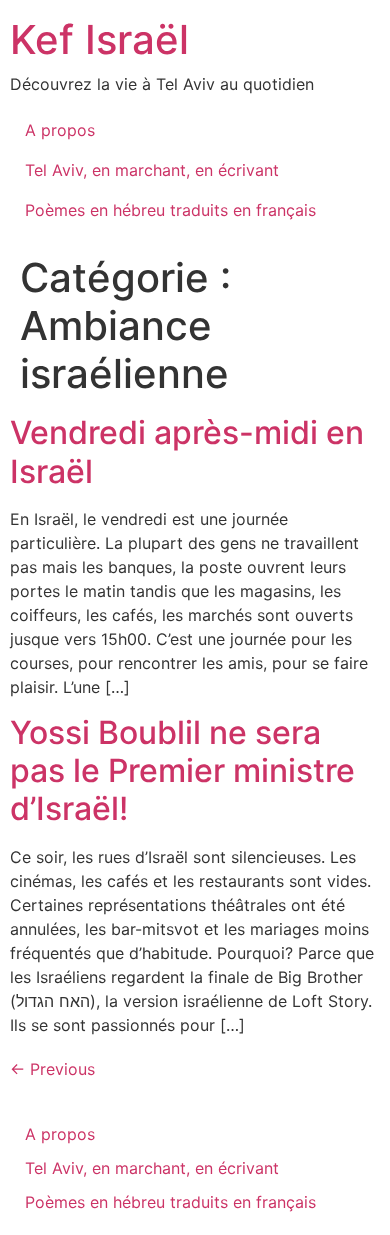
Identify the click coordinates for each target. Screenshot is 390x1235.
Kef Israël (99, 39)
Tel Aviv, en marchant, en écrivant (152, 170)
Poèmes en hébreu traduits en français (170, 210)
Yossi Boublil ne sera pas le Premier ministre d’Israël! (182, 771)
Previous (52, 1069)
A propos (60, 130)
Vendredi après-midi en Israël (187, 451)
